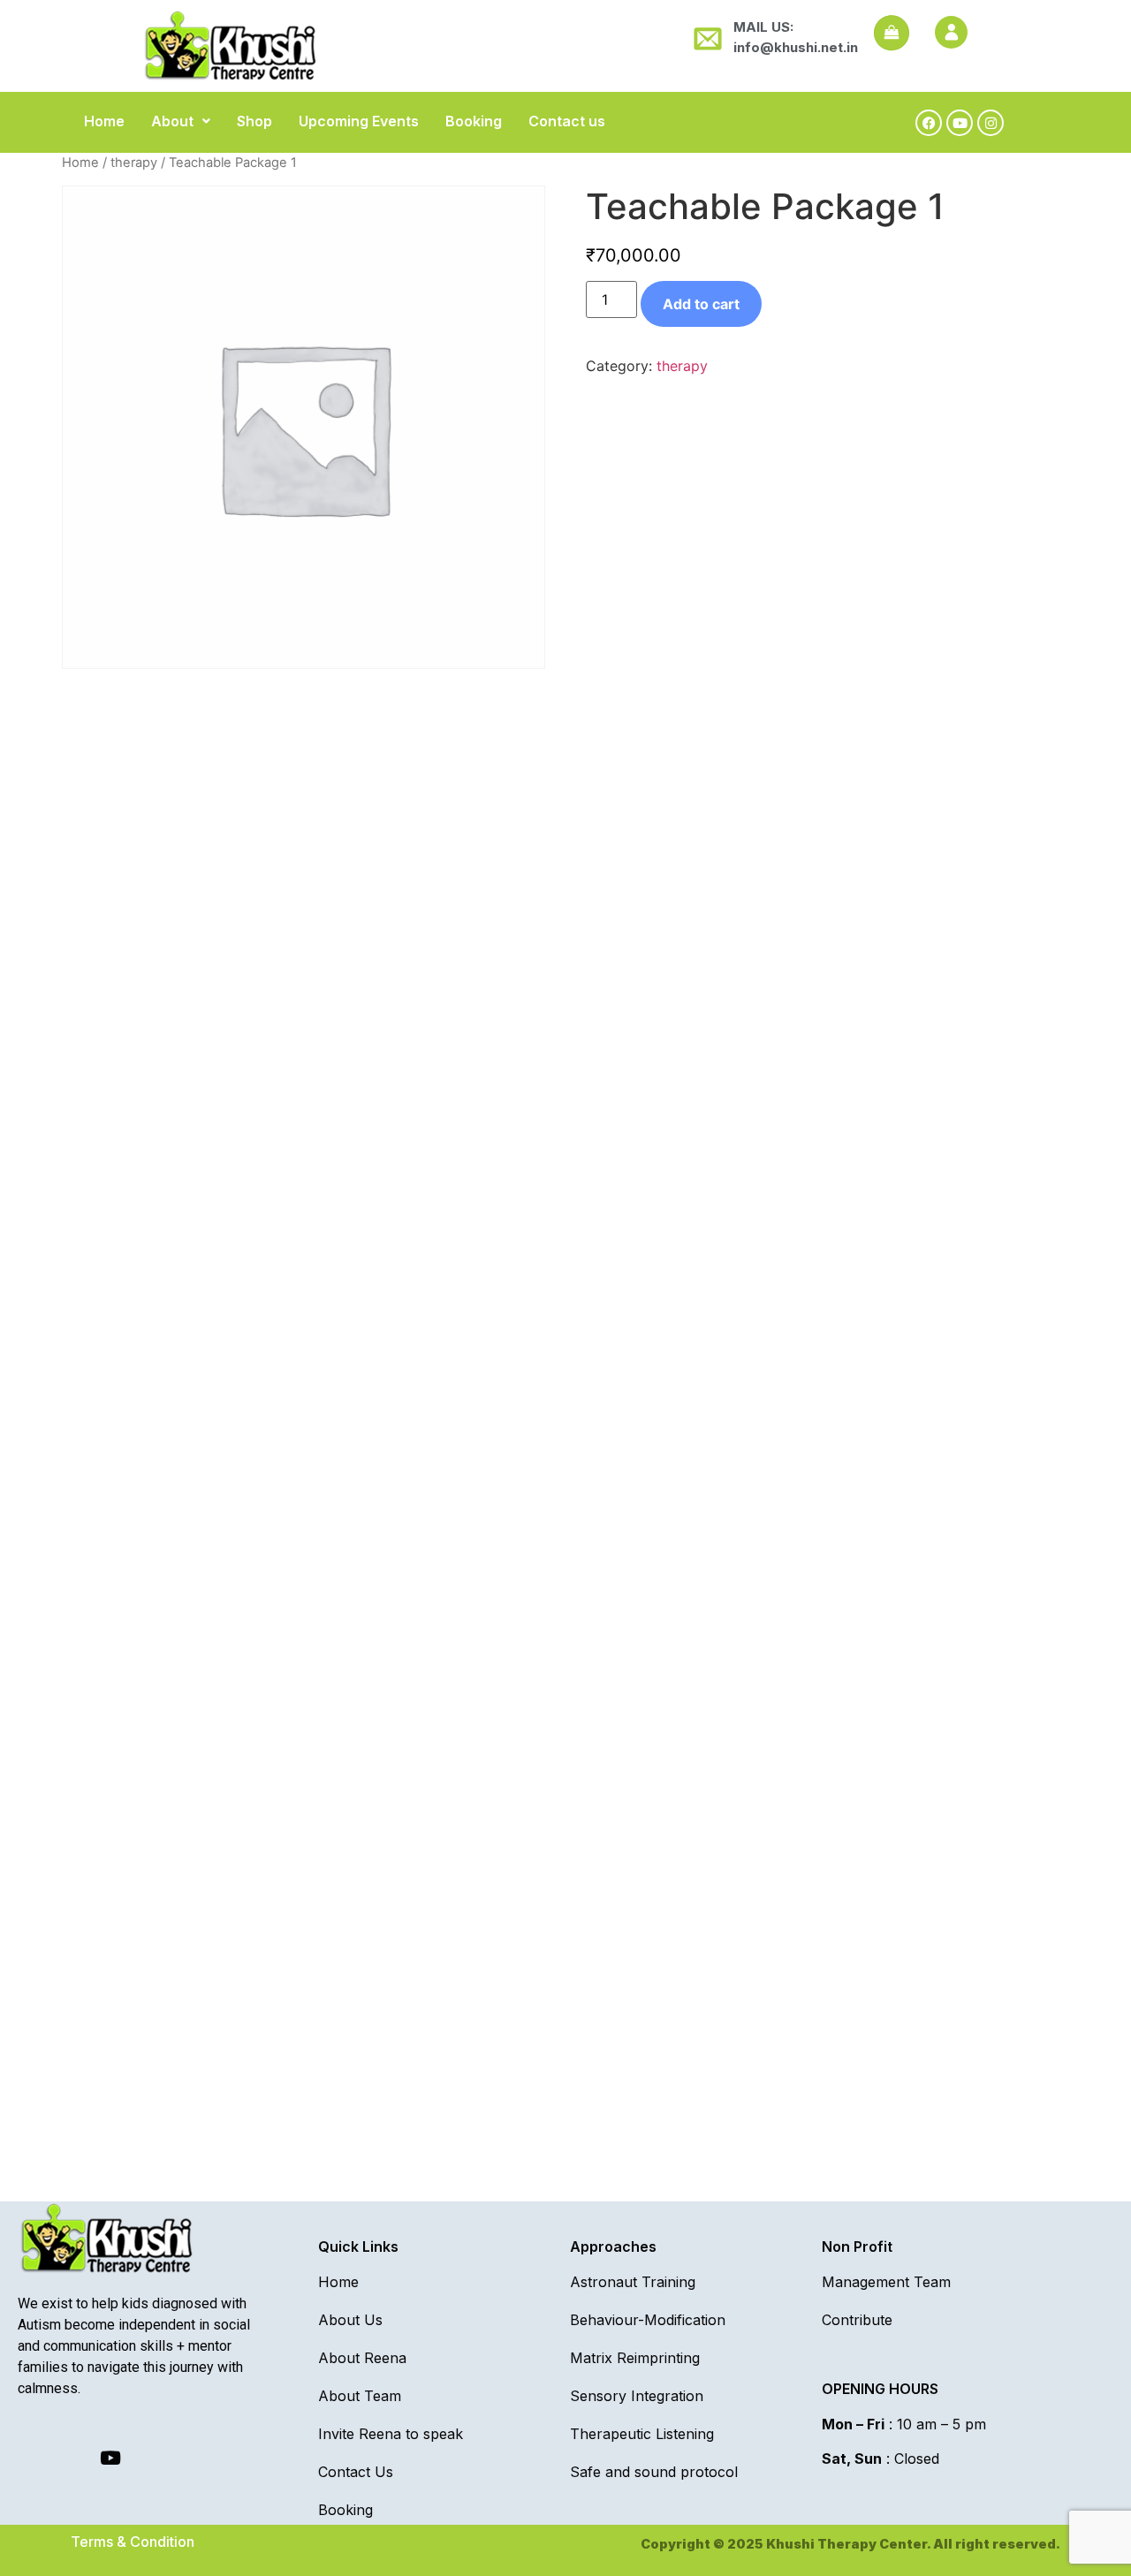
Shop (254, 121)
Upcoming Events (359, 121)
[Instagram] (991, 123)
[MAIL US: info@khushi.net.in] (705, 38)
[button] (181, 121)
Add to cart (701, 304)
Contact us (567, 121)
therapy (134, 163)
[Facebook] (929, 123)
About (172, 121)
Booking (474, 121)
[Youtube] (960, 123)
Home (104, 121)
